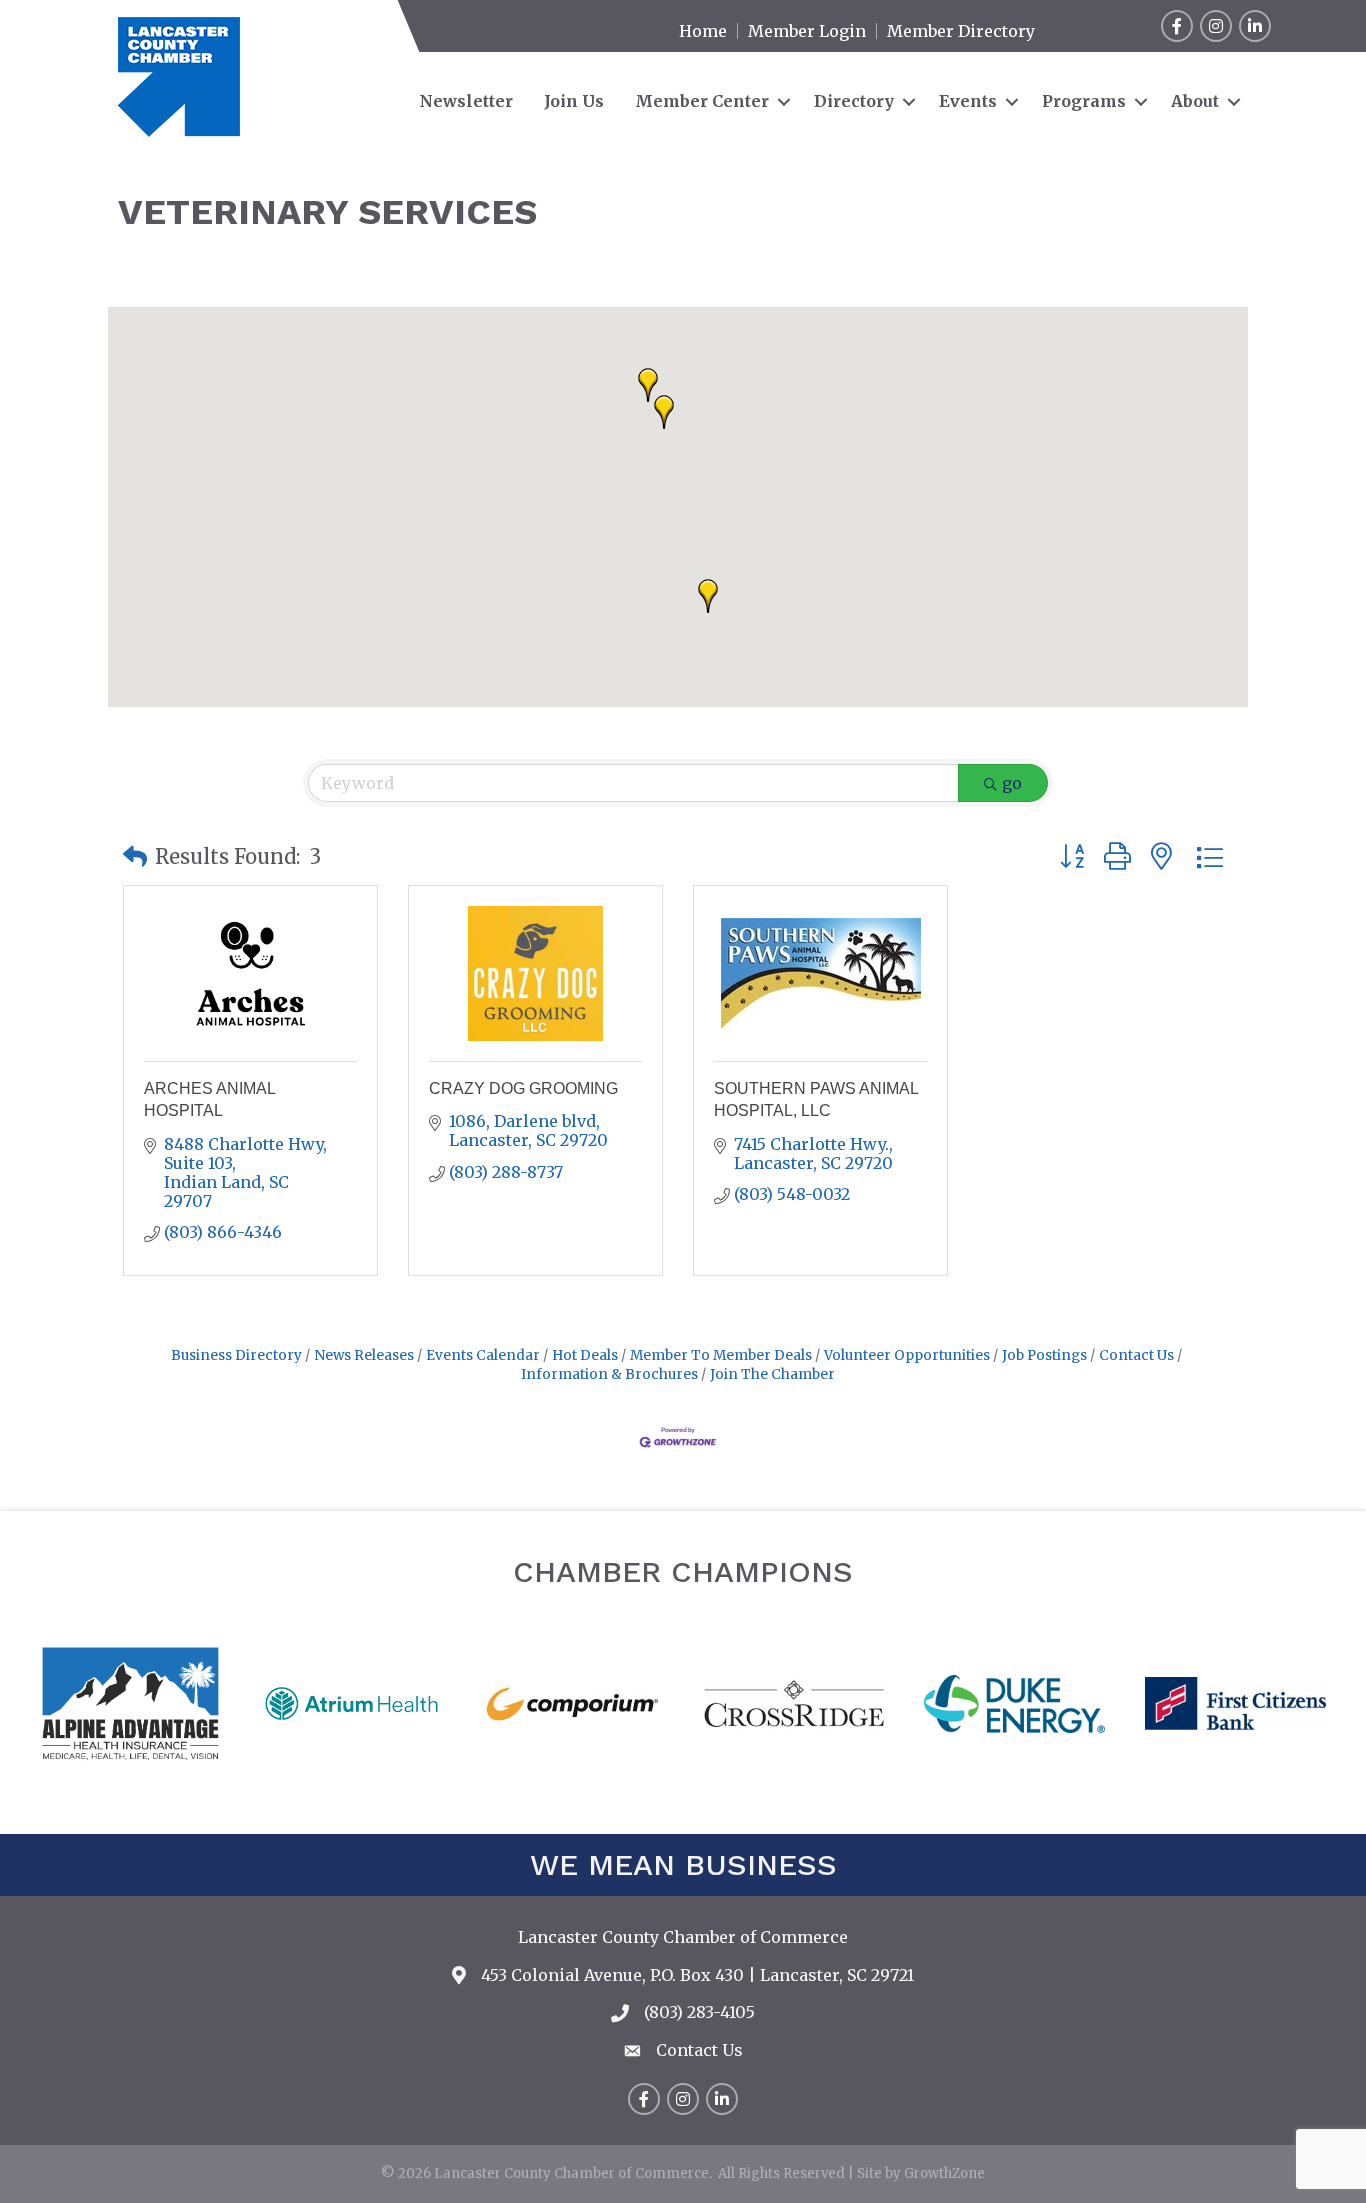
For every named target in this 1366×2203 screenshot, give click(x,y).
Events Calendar (483, 1355)
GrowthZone (944, 2173)
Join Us (574, 101)
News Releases (364, 1355)
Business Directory (236, 1355)
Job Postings (1044, 1355)
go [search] (1012, 783)
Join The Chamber (772, 1374)
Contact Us (1136, 1355)
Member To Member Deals (721, 1355)
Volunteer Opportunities (907, 1355)
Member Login (807, 31)
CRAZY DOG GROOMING (523, 1088)
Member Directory (961, 31)
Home (703, 31)
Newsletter (466, 101)
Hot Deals (585, 1355)
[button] (664, 412)
